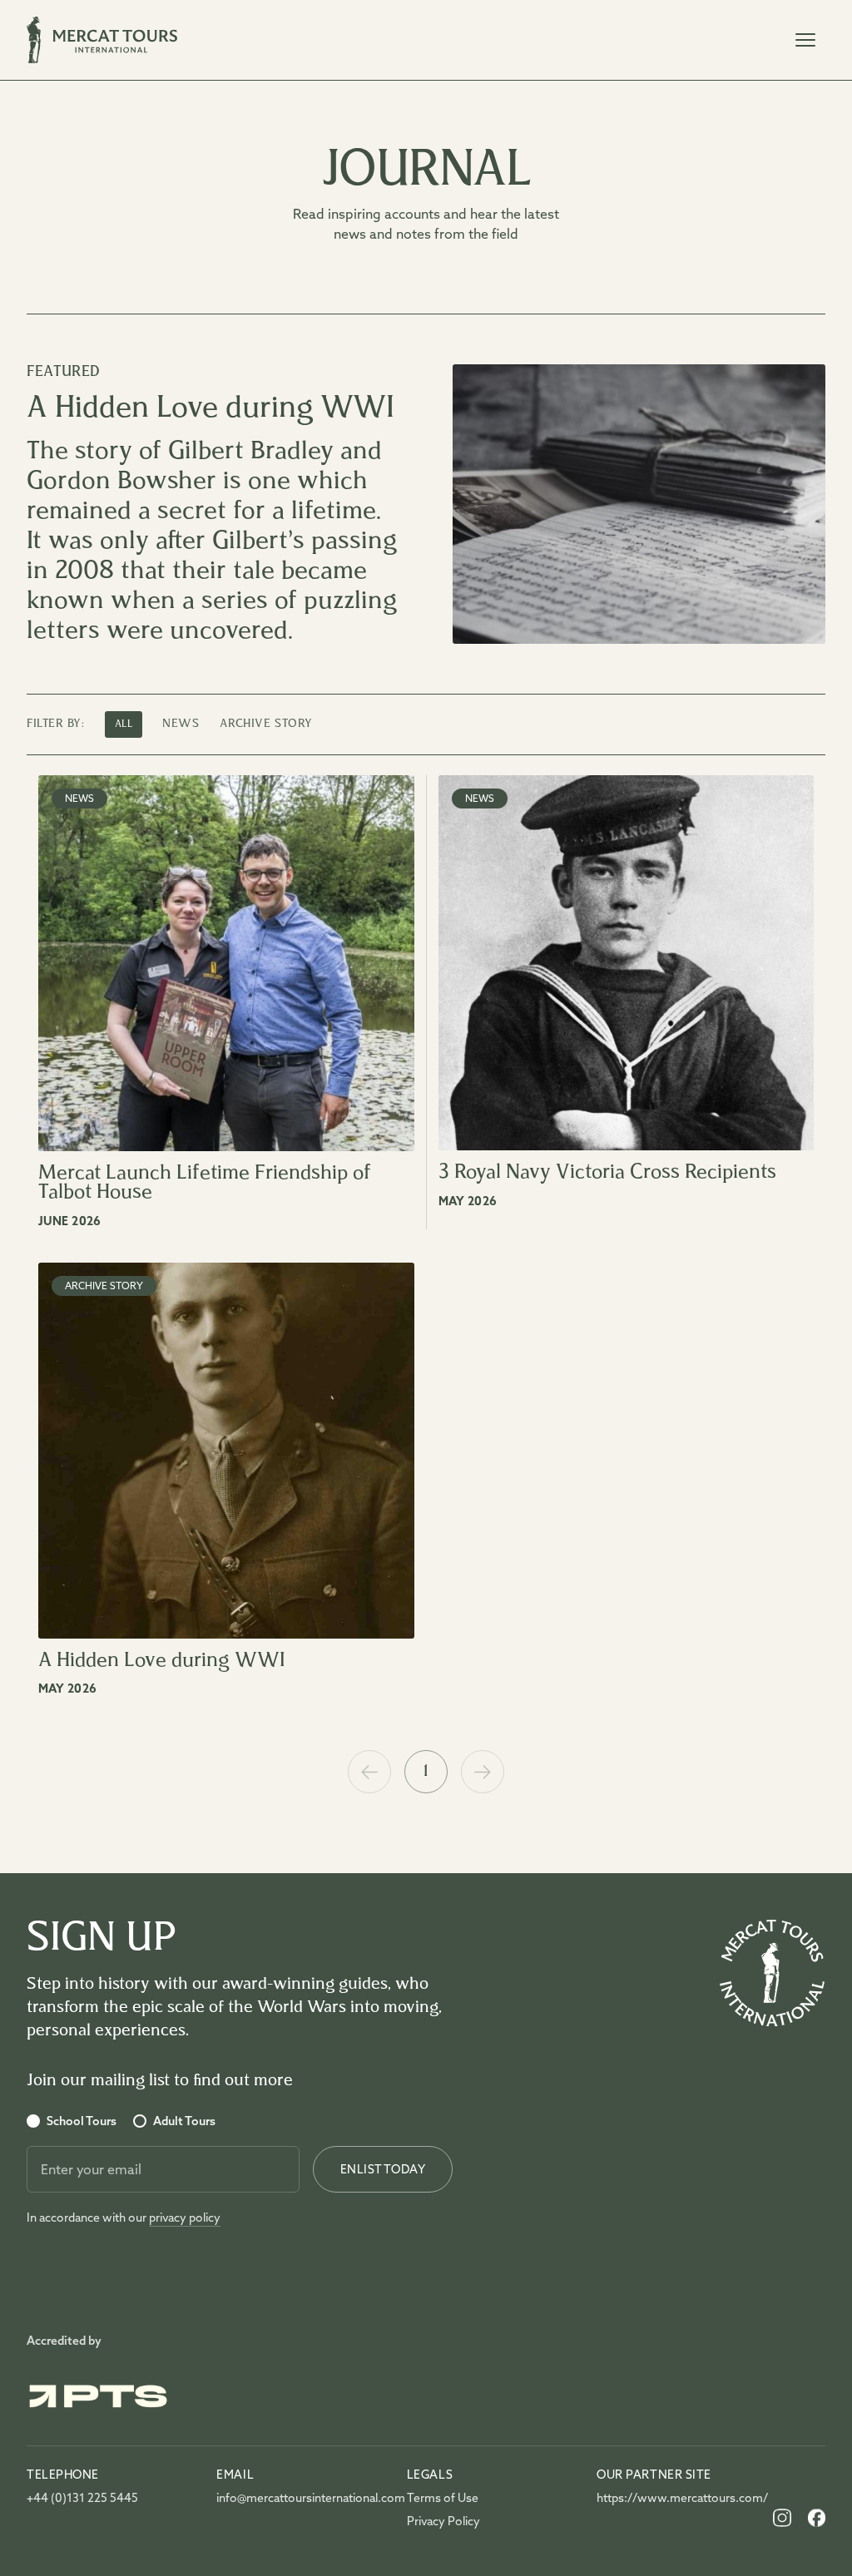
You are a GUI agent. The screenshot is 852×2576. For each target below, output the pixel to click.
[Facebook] (817, 2518)
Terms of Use (443, 2498)
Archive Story (266, 724)
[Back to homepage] (772, 1973)
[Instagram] (782, 2518)
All (124, 724)
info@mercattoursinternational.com (291, 2498)
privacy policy (185, 2218)
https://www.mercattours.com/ (671, 2498)
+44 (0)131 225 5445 (82, 2498)
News (181, 724)
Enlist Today (383, 2169)
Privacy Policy (443, 2521)
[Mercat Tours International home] (102, 40)
